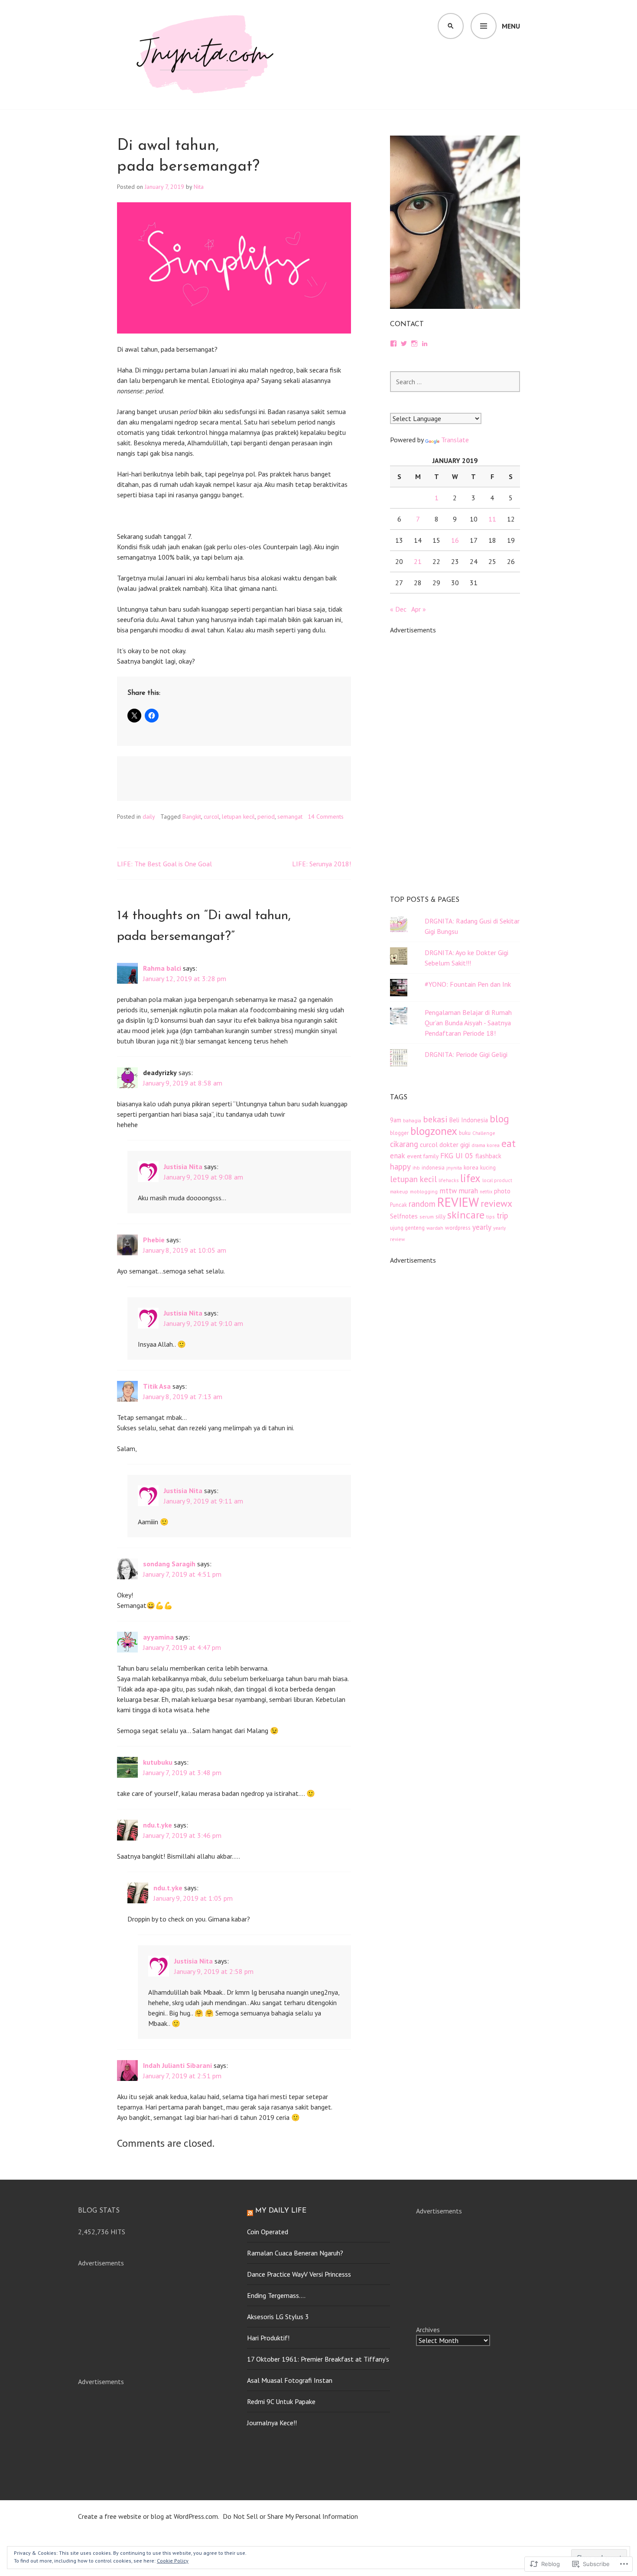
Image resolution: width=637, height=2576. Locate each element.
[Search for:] (455, 382)
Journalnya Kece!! (272, 2423)
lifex (470, 1178)
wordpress (458, 1228)
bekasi (435, 1119)
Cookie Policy (173, 2561)
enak (398, 1156)
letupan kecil (238, 817)
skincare (466, 1215)
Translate (455, 440)
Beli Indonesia (469, 1120)
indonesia (433, 1167)
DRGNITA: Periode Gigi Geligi (466, 1054)
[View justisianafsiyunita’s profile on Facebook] (393, 343)
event (414, 1156)
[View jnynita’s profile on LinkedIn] (425, 343)
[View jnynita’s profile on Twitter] (404, 343)
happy (400, 1166)
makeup (399, 1191)
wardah (435, 1228)
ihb (416, 1168)
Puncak (398, 1205)
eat (509, 1143)
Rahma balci (162, 968)
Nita (199, 187)
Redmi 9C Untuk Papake (281, 2401)
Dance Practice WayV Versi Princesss (299, 2274)
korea (471, 1167)
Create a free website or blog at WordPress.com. (149, 2516)
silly (440, 1217)
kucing (488, 1167)
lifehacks (448, 1180)
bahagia (412, 1120)
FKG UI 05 (457, 1155)
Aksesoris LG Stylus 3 (278, 2317)
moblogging (424, 1191)
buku (465, 1133)
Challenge (484, 1133)
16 (455, 540)
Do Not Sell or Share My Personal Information (290, 2516)
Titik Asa (157, 1386)
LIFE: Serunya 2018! (322, 864)
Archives (428, 2330)
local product (497, 1180)
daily (149, 817)
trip (502, 1215)
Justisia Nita (183, 1166)
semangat (290, 817)
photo (502, 1191)
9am (396, 1120)
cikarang (404, 1144)
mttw (448, 1191)
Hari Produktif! (268, 2338)
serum (427, 1217)
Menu (511, 26)
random (422, 1204)
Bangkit (192, 817)
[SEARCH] (451, 26)
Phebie (154, 1240)
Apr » (419, 609)
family (431, 1156)
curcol (211, 817)
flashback (488, 1156)
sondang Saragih (169, 1564)
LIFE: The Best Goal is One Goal (164, 864)
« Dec (398, 609)
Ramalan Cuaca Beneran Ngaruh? (295, 2253)
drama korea (486, 1145)
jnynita (454, 1168)
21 (418, 561)
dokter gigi (455, 1144)
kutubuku (158, 1762)
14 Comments (326, 817)
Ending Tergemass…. (276, 2295)
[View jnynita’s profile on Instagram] (414, 343)
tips (491, 1217)
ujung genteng (407, 1228)
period (266, 817)
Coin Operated (268, 2232)
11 (492, 519)
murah (468, 1191)
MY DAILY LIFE (281, 2211)
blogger (399, 1133)
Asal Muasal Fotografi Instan (290, 2380)
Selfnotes (404, 1216)
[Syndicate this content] (250, 2211)
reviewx (496, 1203)
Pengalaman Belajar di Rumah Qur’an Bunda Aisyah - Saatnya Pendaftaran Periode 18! (468, 1023)
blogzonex (434, 1131)
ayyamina (158, 1637)
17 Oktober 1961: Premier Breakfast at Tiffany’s (318, 2359)
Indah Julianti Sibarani (177, 2065)
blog (499, 1118)
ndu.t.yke (158, 1825)
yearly (482, 1227)
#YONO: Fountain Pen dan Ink (468, 984)
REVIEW (458, 1202)
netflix (486, 1192)
